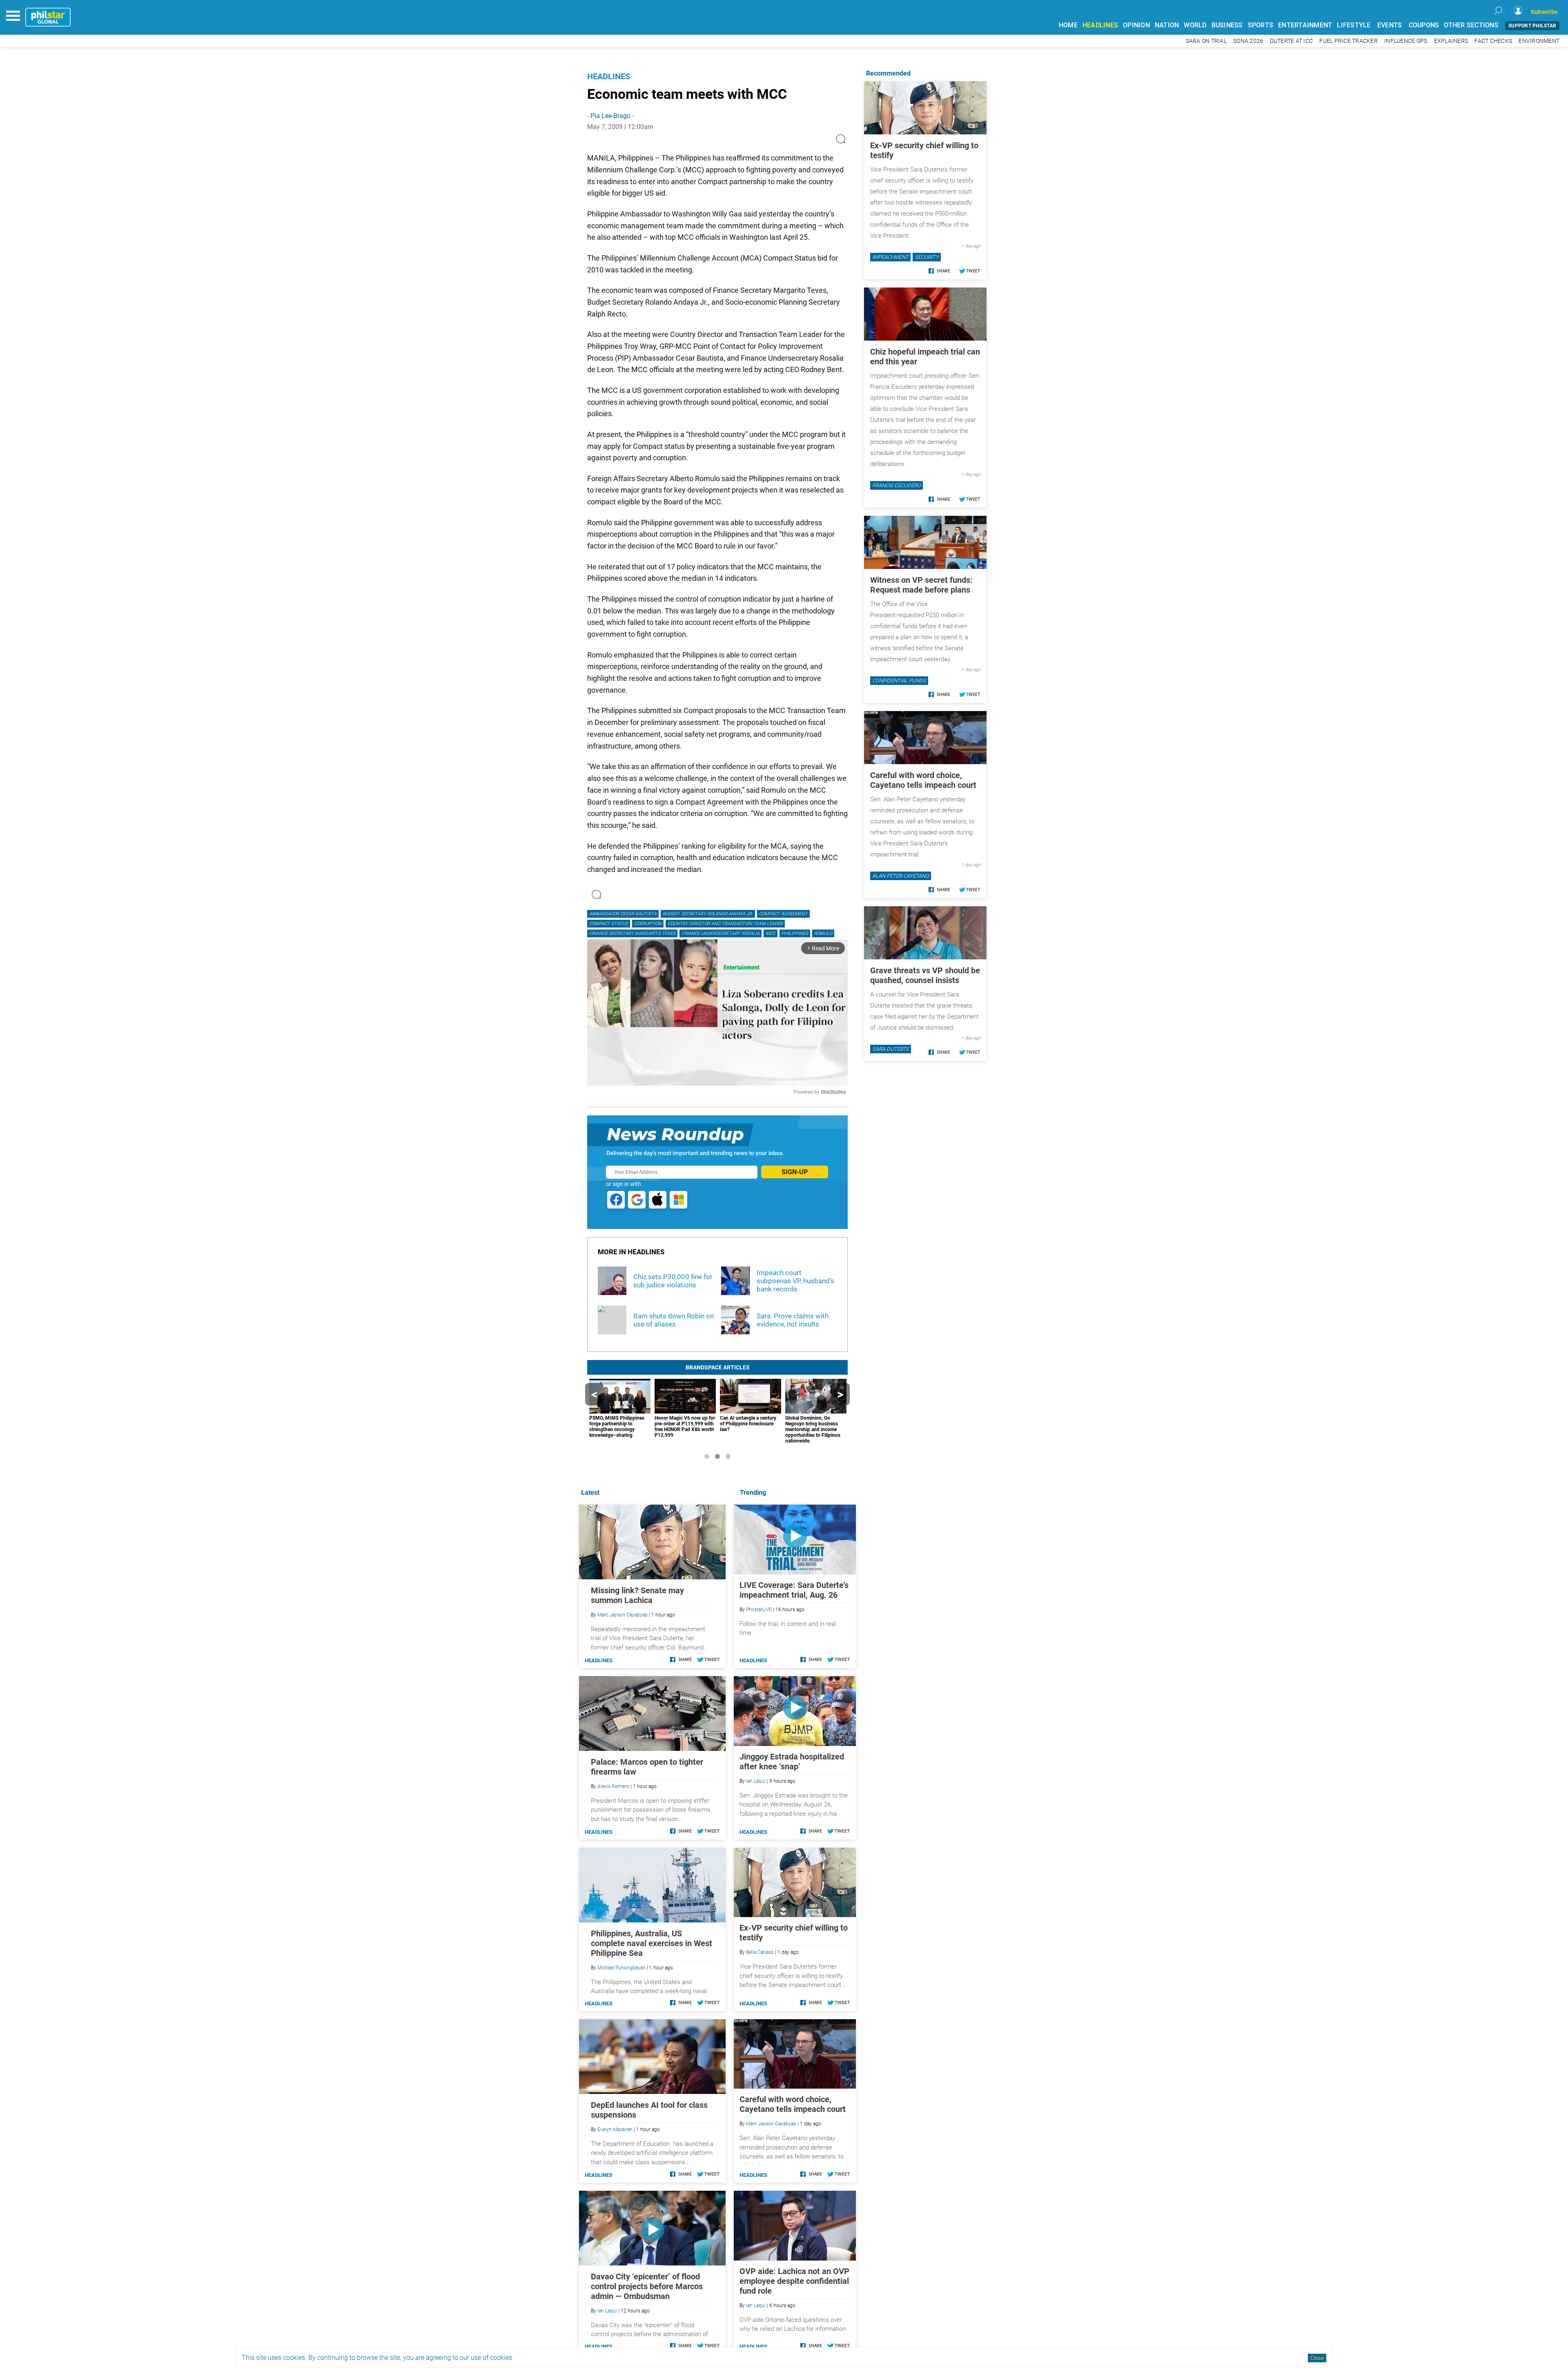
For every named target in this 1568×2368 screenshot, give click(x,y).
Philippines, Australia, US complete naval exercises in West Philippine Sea (651, 1943)
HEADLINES (1100, 25)
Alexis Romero (613, 1786)
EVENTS (1390, 25)
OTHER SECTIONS (1471, 25)
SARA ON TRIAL (1206, 41)
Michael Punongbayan (621, 1968)
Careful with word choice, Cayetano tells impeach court (793, 2104)
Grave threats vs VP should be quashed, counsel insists (925, 975)
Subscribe (1544, 12)
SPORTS (1261, 25)
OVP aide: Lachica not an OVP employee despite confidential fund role (794, 2281)
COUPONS (1424, 25)
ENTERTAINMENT (1305, 25)
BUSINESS (1227, 25)
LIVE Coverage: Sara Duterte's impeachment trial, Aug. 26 (794, 1590)
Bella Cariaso (760, 1952)
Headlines (609, 76)
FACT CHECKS (1493, 41)
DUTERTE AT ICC (1292, 41)
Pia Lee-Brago (610, 116)
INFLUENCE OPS (1406, 41)
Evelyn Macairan (615, 2129)
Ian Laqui (756, 1781)
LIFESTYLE (1354, 25)
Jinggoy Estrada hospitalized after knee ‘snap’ (792, 1762)
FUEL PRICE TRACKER (1349, 41)
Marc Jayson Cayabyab (771, 2124)
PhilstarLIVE (759, 1610)
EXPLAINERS (1451, 41)
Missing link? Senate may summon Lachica (637, 1595)
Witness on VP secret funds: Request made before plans (921, 585)
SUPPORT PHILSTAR (1532, 26)
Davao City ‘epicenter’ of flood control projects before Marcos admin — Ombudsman (647, 2286)
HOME (1068, 25)
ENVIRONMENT (1539, 41)
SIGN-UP (795, 1172)
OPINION (1136, 25)
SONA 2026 (1248, 41)
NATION (1167, 25)
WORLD (1195, 25)
